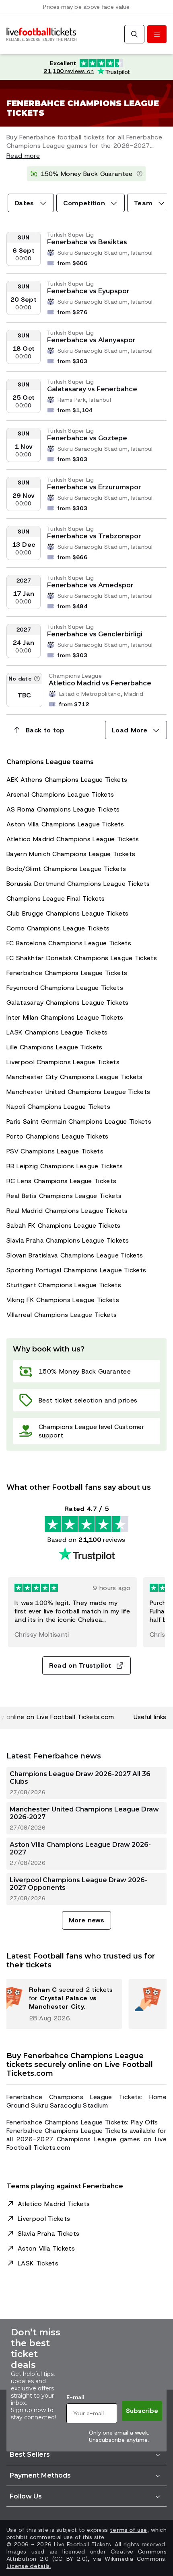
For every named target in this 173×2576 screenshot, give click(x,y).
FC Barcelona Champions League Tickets (69, 943)
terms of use (128, 2530)
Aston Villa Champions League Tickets (65, 824)
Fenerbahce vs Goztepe (87, 438)
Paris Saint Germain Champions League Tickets (79, 1121)
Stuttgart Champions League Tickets (64, 1285)
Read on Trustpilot (80, 1665)
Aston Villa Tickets (46, 2248)
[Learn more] (140, 174)
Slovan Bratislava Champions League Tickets (75, 1255)
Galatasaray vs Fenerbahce (92, 389)
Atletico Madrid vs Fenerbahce (100, 683)
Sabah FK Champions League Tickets (64, 1226)
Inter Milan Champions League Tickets (65, 1017)
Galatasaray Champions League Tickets (68, 1003)
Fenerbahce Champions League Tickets (67, 973)
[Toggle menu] (157, 34)
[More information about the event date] (37, 679)
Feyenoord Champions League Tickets (65, 988)
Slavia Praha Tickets (48, 2234)
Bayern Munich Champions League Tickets (71, 854)
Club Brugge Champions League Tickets (68, 913)
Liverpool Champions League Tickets (63, 1062)
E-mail (75, 2397)
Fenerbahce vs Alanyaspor (91, 340)
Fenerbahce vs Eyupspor (88, 291)
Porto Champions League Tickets (58, 1136)
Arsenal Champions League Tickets (60, 794)
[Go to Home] (41, 34)
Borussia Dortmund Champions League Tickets (78, 884)
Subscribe (142, 2411)
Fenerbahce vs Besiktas (87, 242)
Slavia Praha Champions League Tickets (68, 1240)
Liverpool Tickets (44, 2219)
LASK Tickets (38, 2263)
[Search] (134, 34)
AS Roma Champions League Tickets (63, 809)
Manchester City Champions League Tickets (75, 1077)
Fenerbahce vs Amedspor (90, 585)
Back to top (45, 730)
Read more (23, 156)
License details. (29, 2566)
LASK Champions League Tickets (57, 1032)
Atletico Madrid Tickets (54, 2204)
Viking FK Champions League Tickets (63, 1300)
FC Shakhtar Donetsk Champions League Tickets (82, 958)
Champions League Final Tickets (56, 899)
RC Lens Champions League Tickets (61, 1181)
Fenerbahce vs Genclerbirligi (95, 634)
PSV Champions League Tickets (55, 1151)
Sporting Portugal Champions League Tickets (76, 1270)
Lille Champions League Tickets (55, 1047)
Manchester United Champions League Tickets (78, 1092)
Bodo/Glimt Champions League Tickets (66, 869)
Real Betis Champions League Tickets (64, 1196)
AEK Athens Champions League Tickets (67, 780)
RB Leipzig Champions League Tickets (65, 1166)
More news (86, 1920)
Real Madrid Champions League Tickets (67, 1211)
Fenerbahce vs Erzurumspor (94, 487)
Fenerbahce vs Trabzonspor (94, 536)
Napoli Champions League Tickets (58, 1107)
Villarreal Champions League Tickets (62, 1315)
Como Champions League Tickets (58, 928)
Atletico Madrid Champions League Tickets (73, 839)
